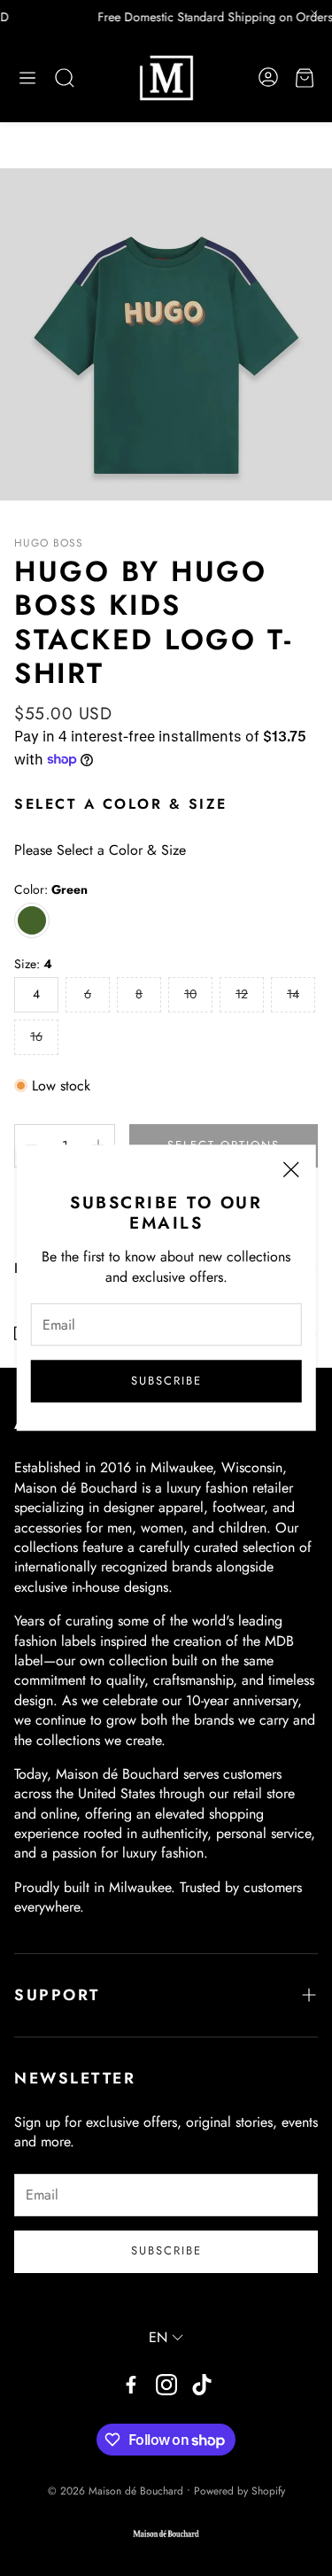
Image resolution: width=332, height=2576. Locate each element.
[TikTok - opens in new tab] (202, 2385)
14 (293, 994)
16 (36, 1036)
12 (242, 994)
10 (190, 994)
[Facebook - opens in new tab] (131, 2385)
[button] (27, 78)
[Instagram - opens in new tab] (166, 2385)
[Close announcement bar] (314, 13)
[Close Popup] (290, 1173)
